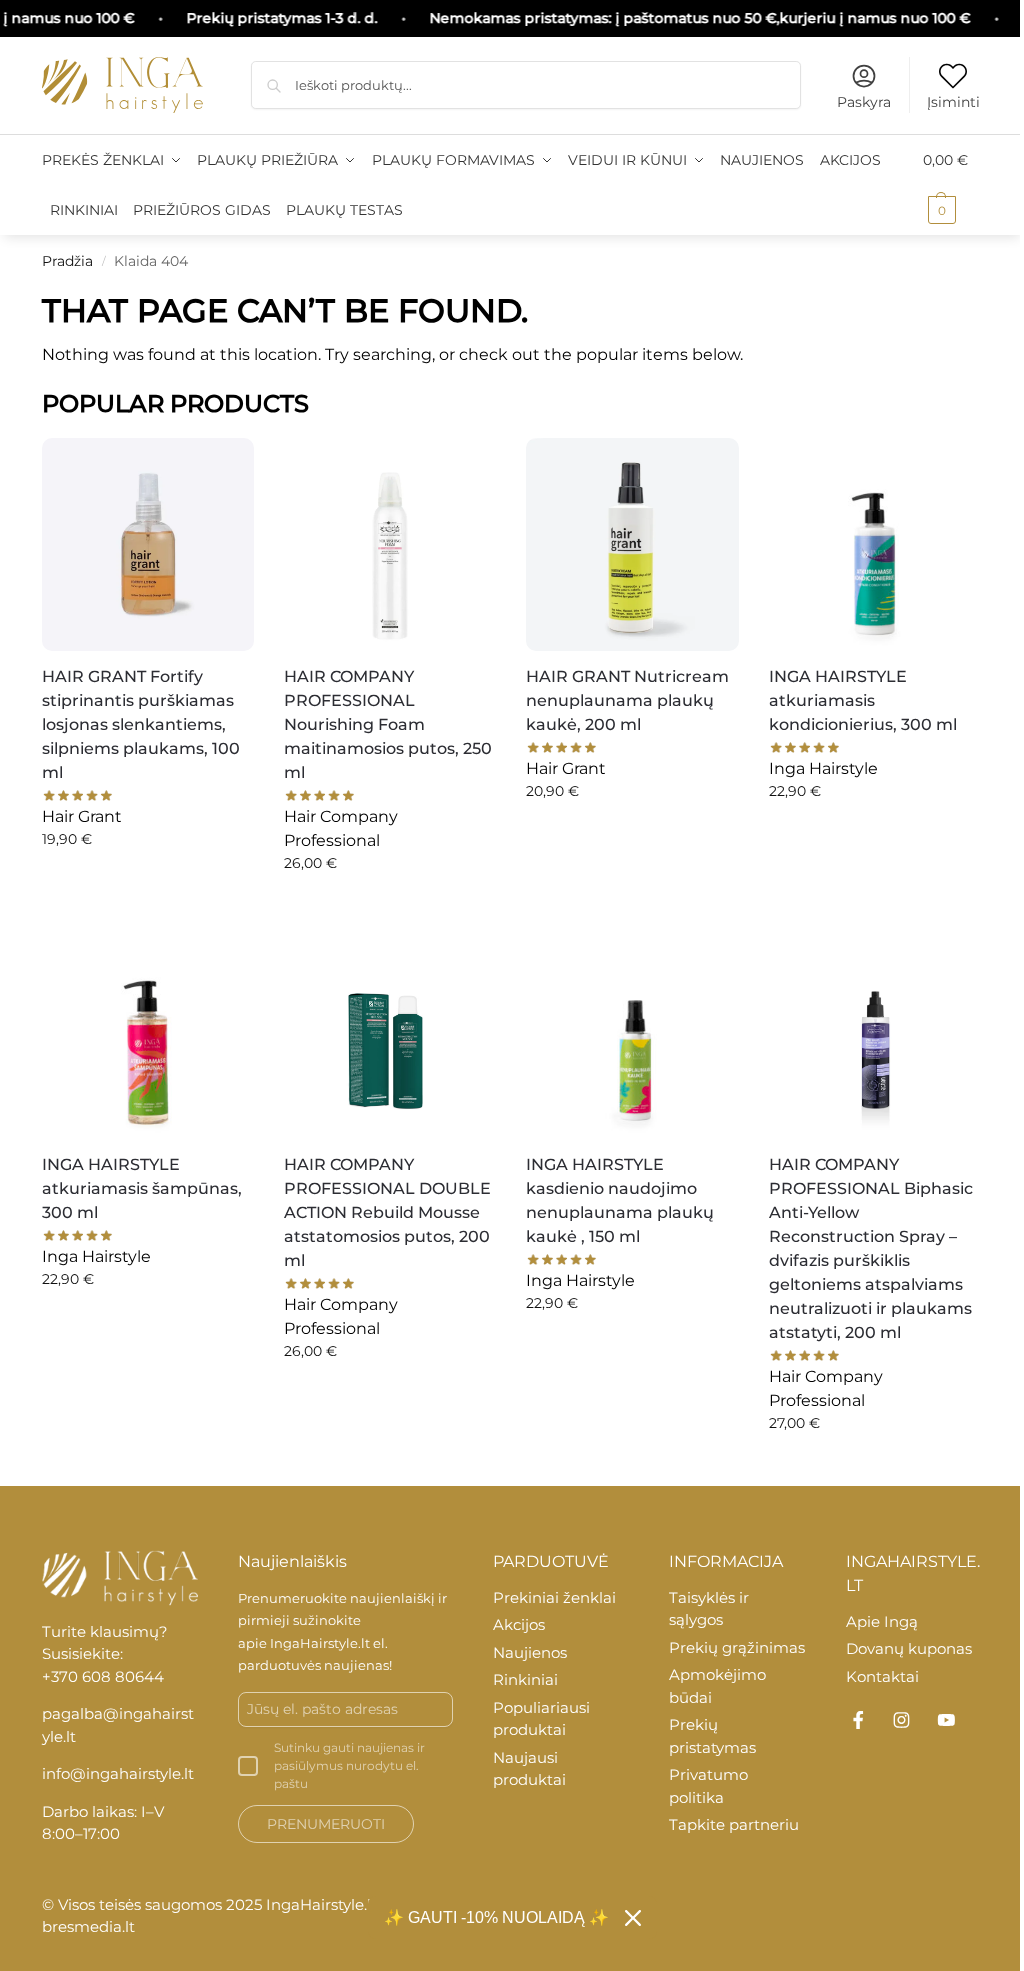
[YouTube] (946, 1720)
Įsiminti (953, 102)
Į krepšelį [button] (148, 882)
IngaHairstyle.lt (320, 1643)
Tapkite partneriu (734, 1824)
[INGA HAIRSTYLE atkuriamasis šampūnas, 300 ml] (148, 1032)
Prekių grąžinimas (737, 1647)
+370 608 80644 (103, 1676)
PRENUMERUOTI (326, 1824)
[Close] (633, 1918)
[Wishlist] (224, 463)
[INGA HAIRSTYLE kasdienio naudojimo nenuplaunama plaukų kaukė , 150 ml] (632, 1032)
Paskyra (864, 102)
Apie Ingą (882, 1621)
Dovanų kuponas (909, 1648)
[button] (952, 185)
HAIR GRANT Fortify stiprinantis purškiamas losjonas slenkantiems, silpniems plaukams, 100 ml (141, 724)
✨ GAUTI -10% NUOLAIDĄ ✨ (496, 1917)
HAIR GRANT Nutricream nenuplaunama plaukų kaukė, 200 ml (627, 700)
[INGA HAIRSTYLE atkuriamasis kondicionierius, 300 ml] (875, 544)
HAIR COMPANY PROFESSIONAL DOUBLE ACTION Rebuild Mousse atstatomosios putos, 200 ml (387, 1212)
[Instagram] (902, 1720)
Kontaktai (882, 1676)
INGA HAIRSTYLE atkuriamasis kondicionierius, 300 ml (863, 700)
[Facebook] (858, 1720)
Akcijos (519, 1624)
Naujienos (530, 1652)
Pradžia (67, 261)
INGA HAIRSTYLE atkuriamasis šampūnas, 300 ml (142, 1188)
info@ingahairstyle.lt (118, 1773)
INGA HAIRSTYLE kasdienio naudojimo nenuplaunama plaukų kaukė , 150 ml (620, 1200)
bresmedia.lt (88, 1926)
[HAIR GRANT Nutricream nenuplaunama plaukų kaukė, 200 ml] (632, 544)
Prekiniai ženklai (554, 1597)
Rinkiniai (525, 1679)
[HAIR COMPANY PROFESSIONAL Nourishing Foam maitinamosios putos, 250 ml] (390, 544)
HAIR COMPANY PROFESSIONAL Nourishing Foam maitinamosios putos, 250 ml (388, 724)
